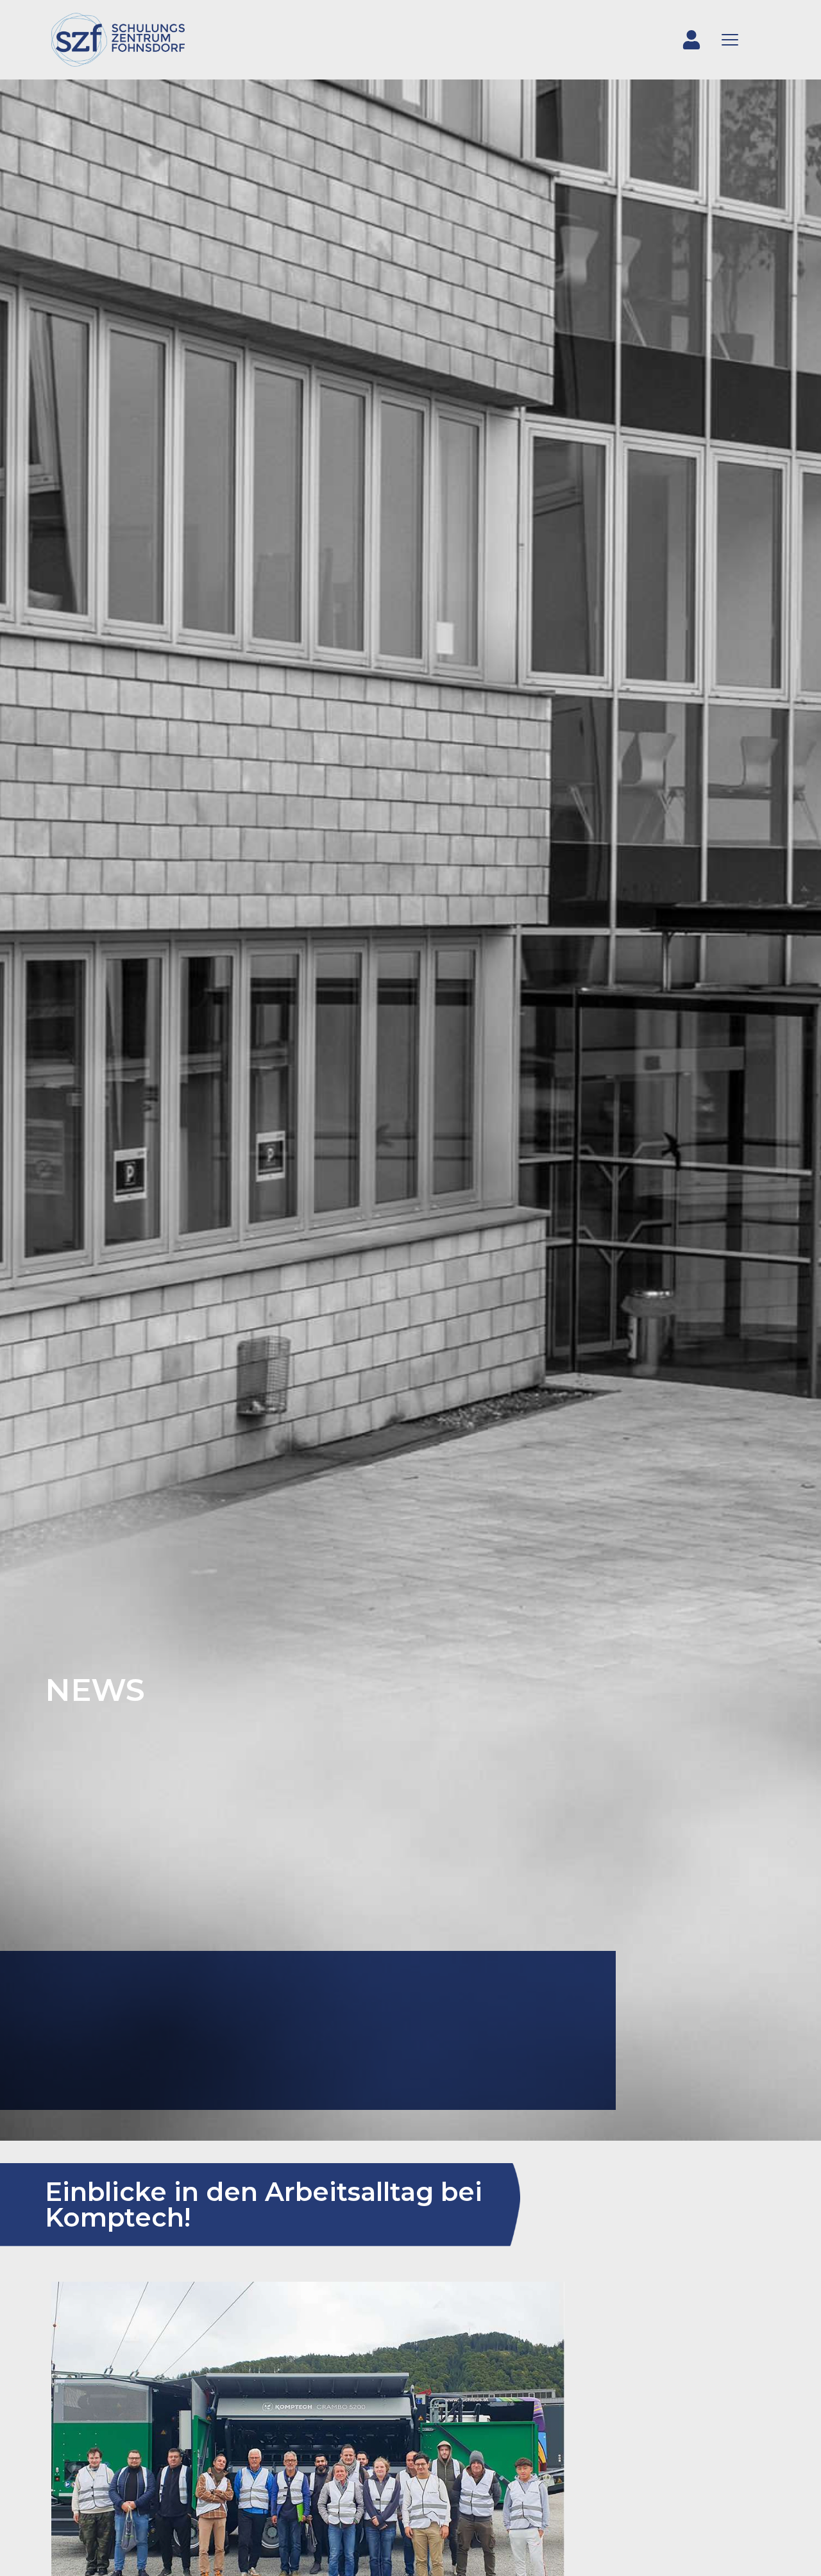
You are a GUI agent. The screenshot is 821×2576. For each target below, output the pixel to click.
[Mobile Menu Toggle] (730, 40)
